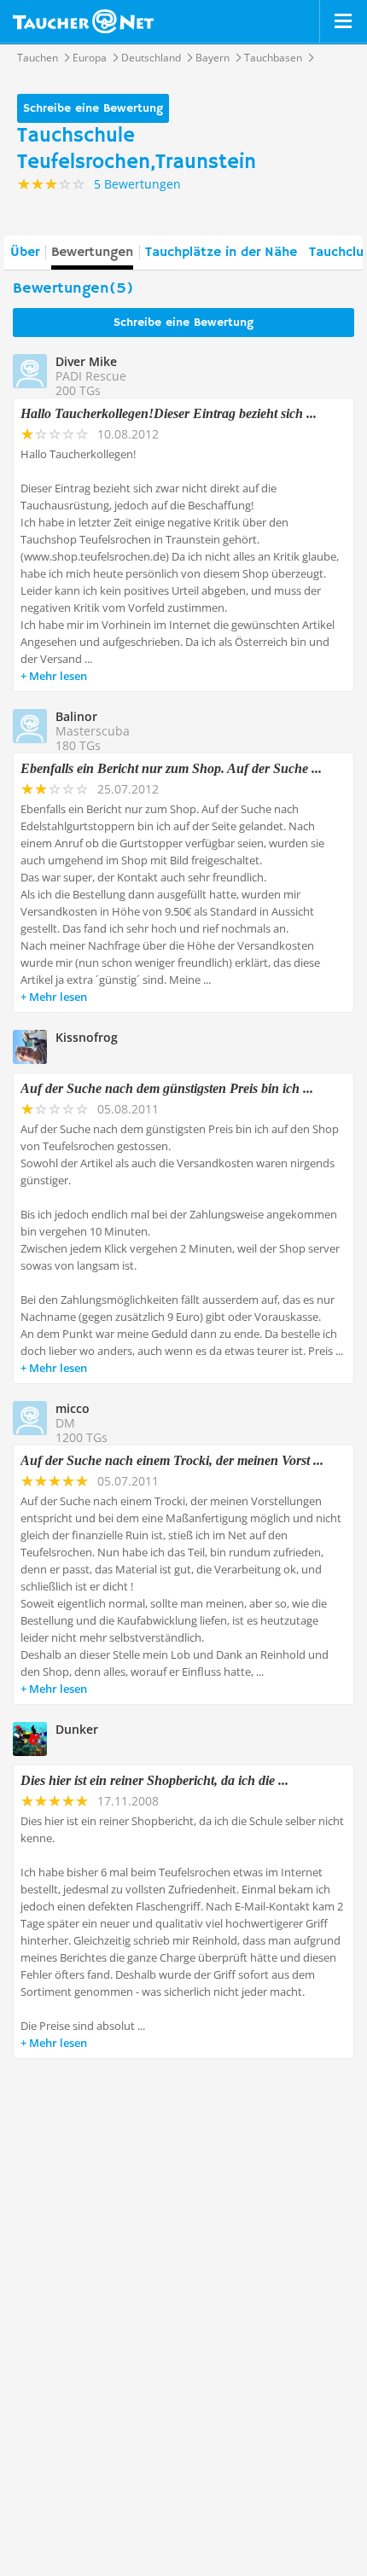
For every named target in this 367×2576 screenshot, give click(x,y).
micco (73, 1408)
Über (25, 253)
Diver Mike (86, 361)
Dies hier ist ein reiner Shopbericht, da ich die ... (154, 1780)
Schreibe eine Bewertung (93, 108)
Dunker (77, 1729)
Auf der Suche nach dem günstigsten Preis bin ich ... (167, 1088)
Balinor (76, 716)
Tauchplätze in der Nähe (221, 253)
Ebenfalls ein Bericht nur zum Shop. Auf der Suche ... (171, 768)
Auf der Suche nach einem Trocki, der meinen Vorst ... (172, 1460)
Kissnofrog (87, 1037)
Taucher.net (83, 21)
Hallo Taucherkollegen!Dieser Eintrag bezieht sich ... (169, 413)
